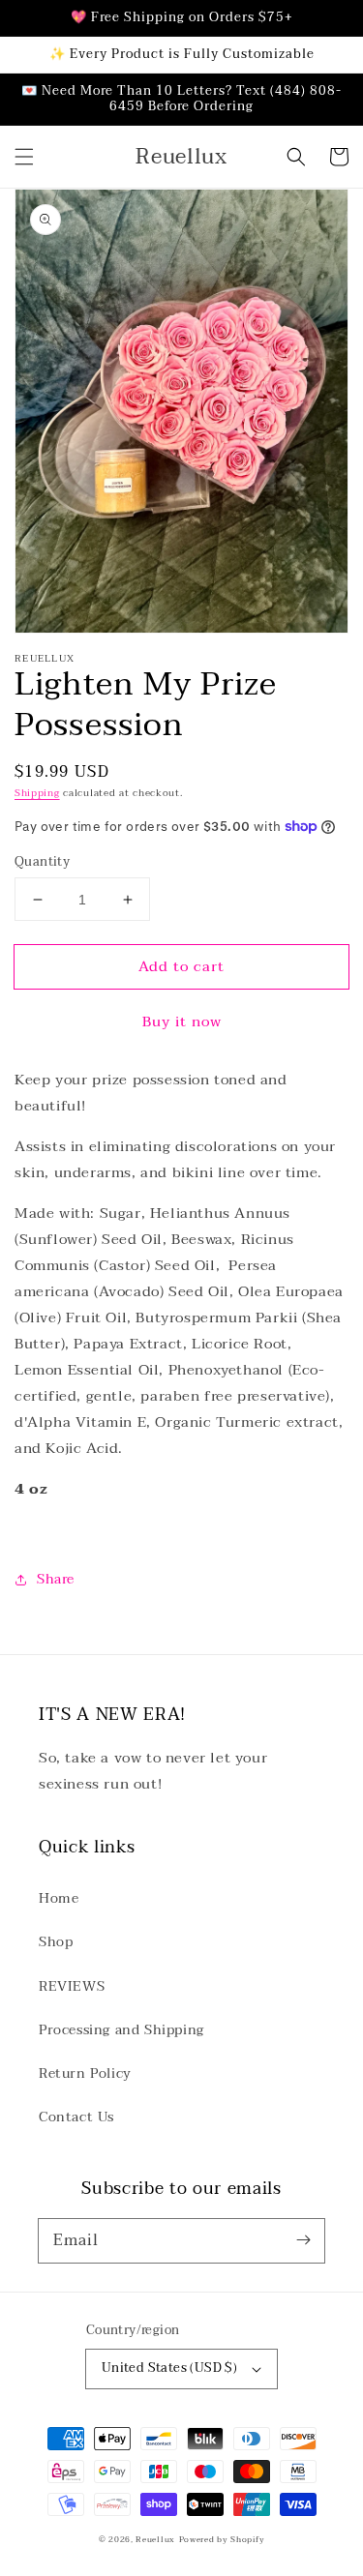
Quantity (42, 863)
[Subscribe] (303, 2240)
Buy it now (182, 1022)
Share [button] (56, 1579)
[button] (24, 157)
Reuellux (155, 2539)
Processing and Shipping (121, 2030)
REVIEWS (72, 1986)
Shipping (37, 793)
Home (59, 1898)
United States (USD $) (169, 2368)
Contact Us (76, 2117)
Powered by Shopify (222, 2539)
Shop (56, 1942)
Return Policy (85, 2073)
